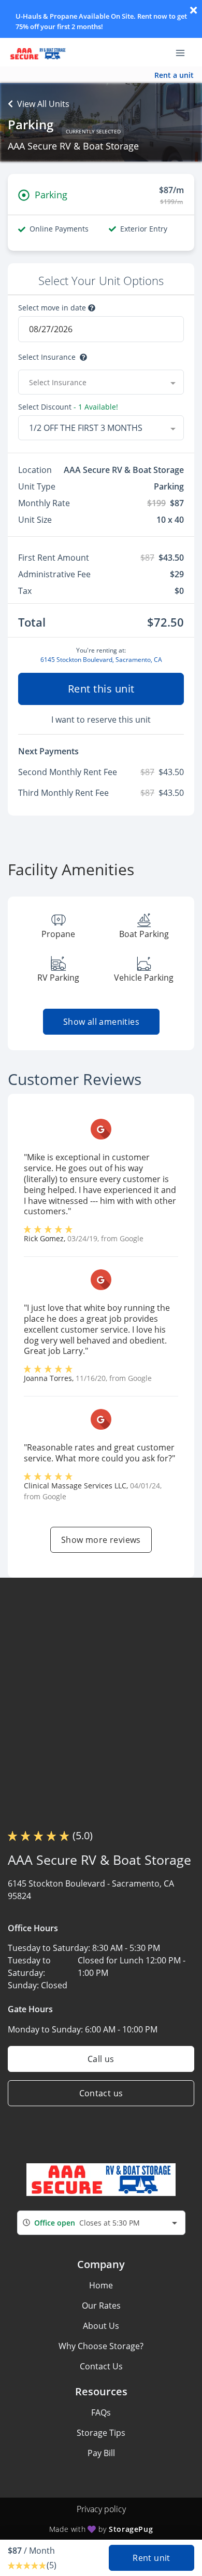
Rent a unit (174, 75)
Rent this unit (101, 689)
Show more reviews (101, 1540)
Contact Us (101, 2366)
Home (101, 2285)
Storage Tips (101, 2433)
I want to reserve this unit (101, 720)
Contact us (101, 2093)
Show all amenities (101, 1022)
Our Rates (101, 2306)
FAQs (101, 2412)
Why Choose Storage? (101, 2346)
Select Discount (68, 407)
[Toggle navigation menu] (184, 52)
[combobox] (101, 382)
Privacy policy (101, 2509)
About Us (101, 2326)
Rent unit (151, 2558)
